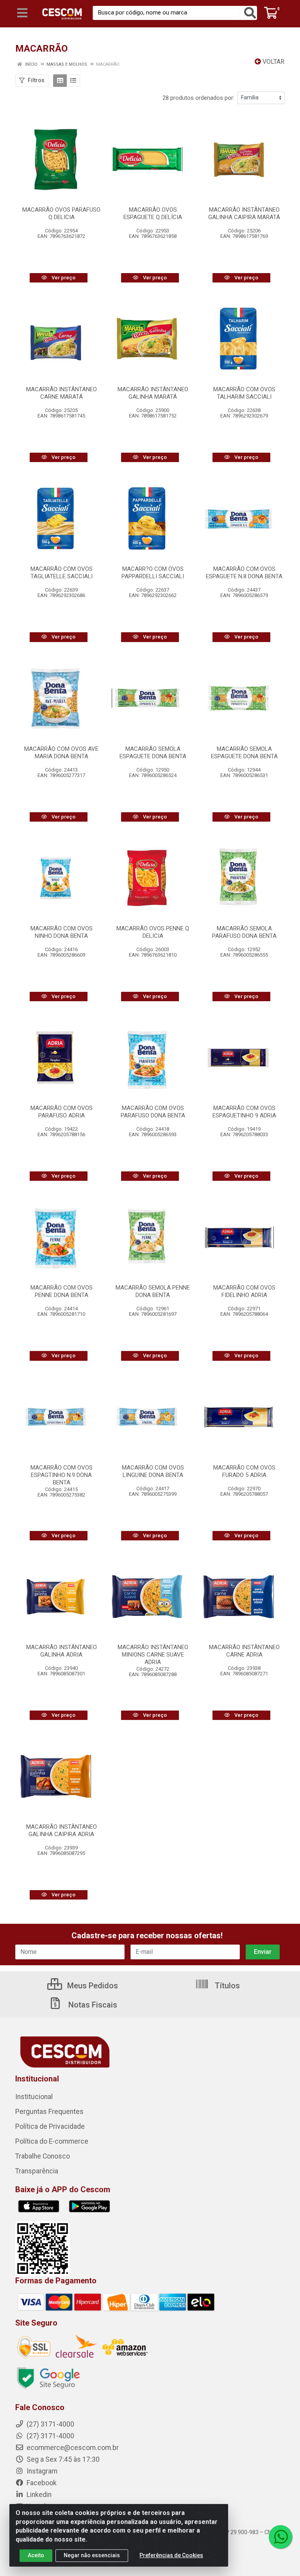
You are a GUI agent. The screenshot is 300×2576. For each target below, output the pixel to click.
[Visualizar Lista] (73, 81)
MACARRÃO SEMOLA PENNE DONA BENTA (153, 1291)
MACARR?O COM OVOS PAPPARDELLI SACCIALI (153, 573)
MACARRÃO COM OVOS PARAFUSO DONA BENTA (153, 1112)
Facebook (41, 2483)
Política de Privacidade (50, 2126)
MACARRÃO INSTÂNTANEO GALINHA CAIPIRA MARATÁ (244, 213)
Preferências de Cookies (171, 2555)
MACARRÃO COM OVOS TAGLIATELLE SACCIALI (62, 573)
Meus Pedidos (92, 1986)
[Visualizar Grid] (60, 81)
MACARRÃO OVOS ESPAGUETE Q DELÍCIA (153, 213)
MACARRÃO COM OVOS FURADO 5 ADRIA (244, 1471)
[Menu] (22, 13)
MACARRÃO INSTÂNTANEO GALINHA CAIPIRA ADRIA (62, 1830)
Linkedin (38, 2495)
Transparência (37, 2171)
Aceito (36, 2555)
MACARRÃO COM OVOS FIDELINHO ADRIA (244, 1291)
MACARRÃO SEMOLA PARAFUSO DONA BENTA (244, 932)
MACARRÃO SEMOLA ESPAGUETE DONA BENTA (153, 753)
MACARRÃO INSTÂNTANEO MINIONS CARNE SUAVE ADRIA (153, 1655)
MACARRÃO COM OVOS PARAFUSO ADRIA (62, 1112)
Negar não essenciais (92, 2555)
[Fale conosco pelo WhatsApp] (280, 2537)
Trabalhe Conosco (43, 2156)
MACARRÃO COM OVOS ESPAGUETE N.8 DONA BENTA (244, 573)
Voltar (273, 62)
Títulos (226, 1986)
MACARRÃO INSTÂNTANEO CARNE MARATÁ (62, 393)
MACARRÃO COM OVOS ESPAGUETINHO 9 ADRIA (244, 1112)
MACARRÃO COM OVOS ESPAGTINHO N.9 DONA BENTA (62, 1475)
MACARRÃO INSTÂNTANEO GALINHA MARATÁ (153, 393)
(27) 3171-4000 (50, 2436)
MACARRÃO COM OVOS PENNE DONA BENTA (62, 1291)
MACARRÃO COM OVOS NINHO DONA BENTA (62, 932)
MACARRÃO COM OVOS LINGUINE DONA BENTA (153, 1471)
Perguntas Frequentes (49, 2112)
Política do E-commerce (52, 2141)
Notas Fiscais (92, 2005)
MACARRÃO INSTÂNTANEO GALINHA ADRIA (62, 1651)
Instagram (41, 2471)
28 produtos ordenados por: (198, 98)
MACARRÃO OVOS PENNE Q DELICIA (153, 932)
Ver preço (63, 278)
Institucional (34, 2097)
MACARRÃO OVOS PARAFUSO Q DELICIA (61, 213)
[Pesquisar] (250, 13)
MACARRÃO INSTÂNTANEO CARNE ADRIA (244, 1651)
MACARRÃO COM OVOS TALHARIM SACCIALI (244, 393)
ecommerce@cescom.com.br (72, 2448)
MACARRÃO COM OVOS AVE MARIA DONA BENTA (61, 753)
